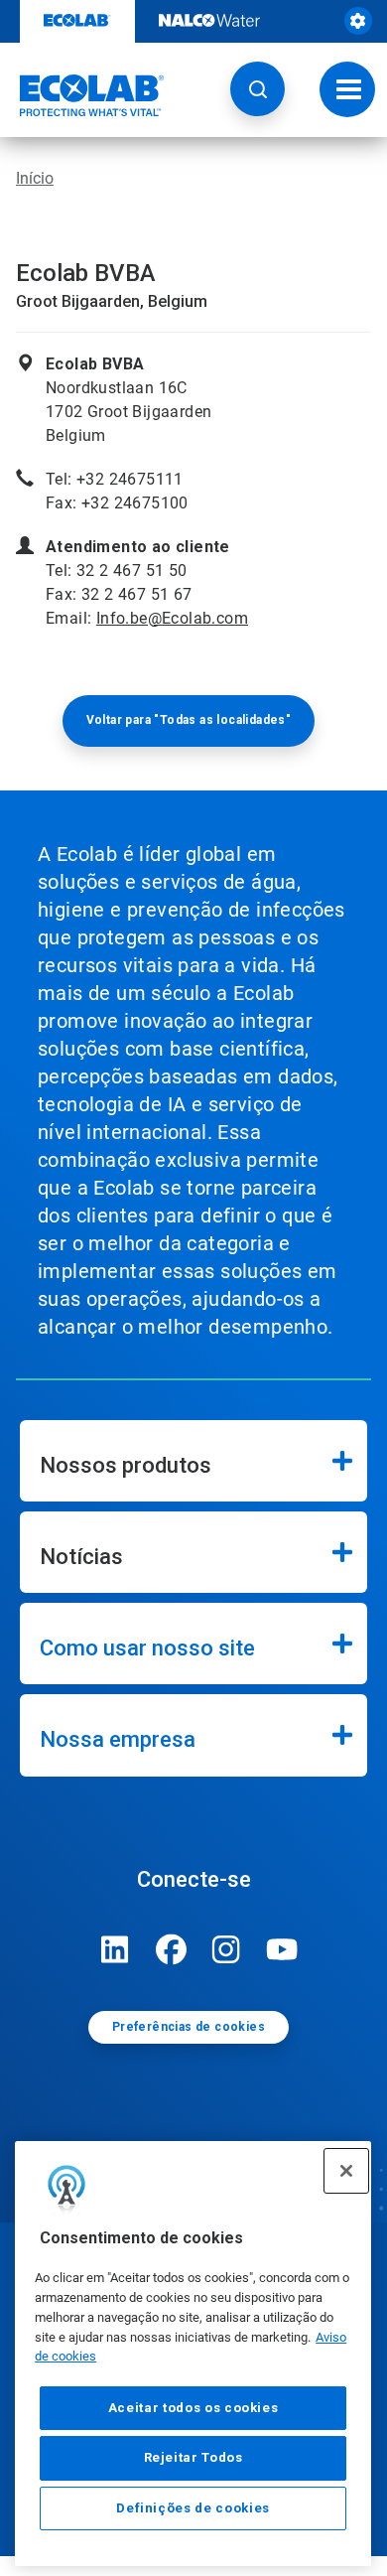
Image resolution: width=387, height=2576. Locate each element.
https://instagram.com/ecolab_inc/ (226, 1949)
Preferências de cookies (189, 2027)
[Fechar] (346, 2171)
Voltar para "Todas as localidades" (189, 720)
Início (35, 178)
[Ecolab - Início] (82, 95)
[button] (258, 89)
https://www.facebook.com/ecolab (171, 1949)
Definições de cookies (193, 2508)
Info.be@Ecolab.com (172, 618)
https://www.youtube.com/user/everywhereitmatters (282, 1949)
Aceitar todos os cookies (193, 2408)
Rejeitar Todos (193, 2457)
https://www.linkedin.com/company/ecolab (115, 1949)
